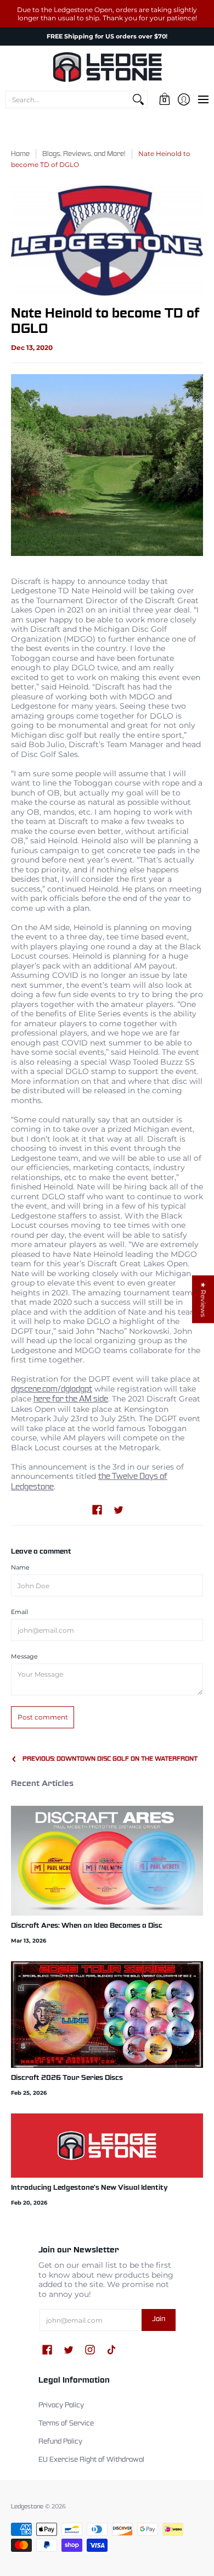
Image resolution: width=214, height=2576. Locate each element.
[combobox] (68, 99)
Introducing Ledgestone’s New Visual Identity (89, 2188)
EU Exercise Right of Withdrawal (91, 2460)
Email (19, 1612)
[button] (164, 99)
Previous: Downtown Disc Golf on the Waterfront (110, 1759)
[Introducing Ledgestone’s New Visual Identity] (107, 2146)
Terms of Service (66, 2424)
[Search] (138, 99)
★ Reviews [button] (203, 1299)
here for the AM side (71, 1399)
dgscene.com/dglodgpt (52, 1389)
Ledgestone (27, 2507)
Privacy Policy (61, 2406)
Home (20, 154)
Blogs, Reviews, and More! (84, 154)
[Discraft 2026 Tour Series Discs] (107, 2014)
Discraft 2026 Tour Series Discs (67, 2078)
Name (20, 1568)
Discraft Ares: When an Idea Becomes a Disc (87, 1926)
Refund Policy (60, 2442)
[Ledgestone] (107, 67)
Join (159, 2319)
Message (24, 1657)
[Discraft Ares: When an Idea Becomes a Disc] (107, 1861)
